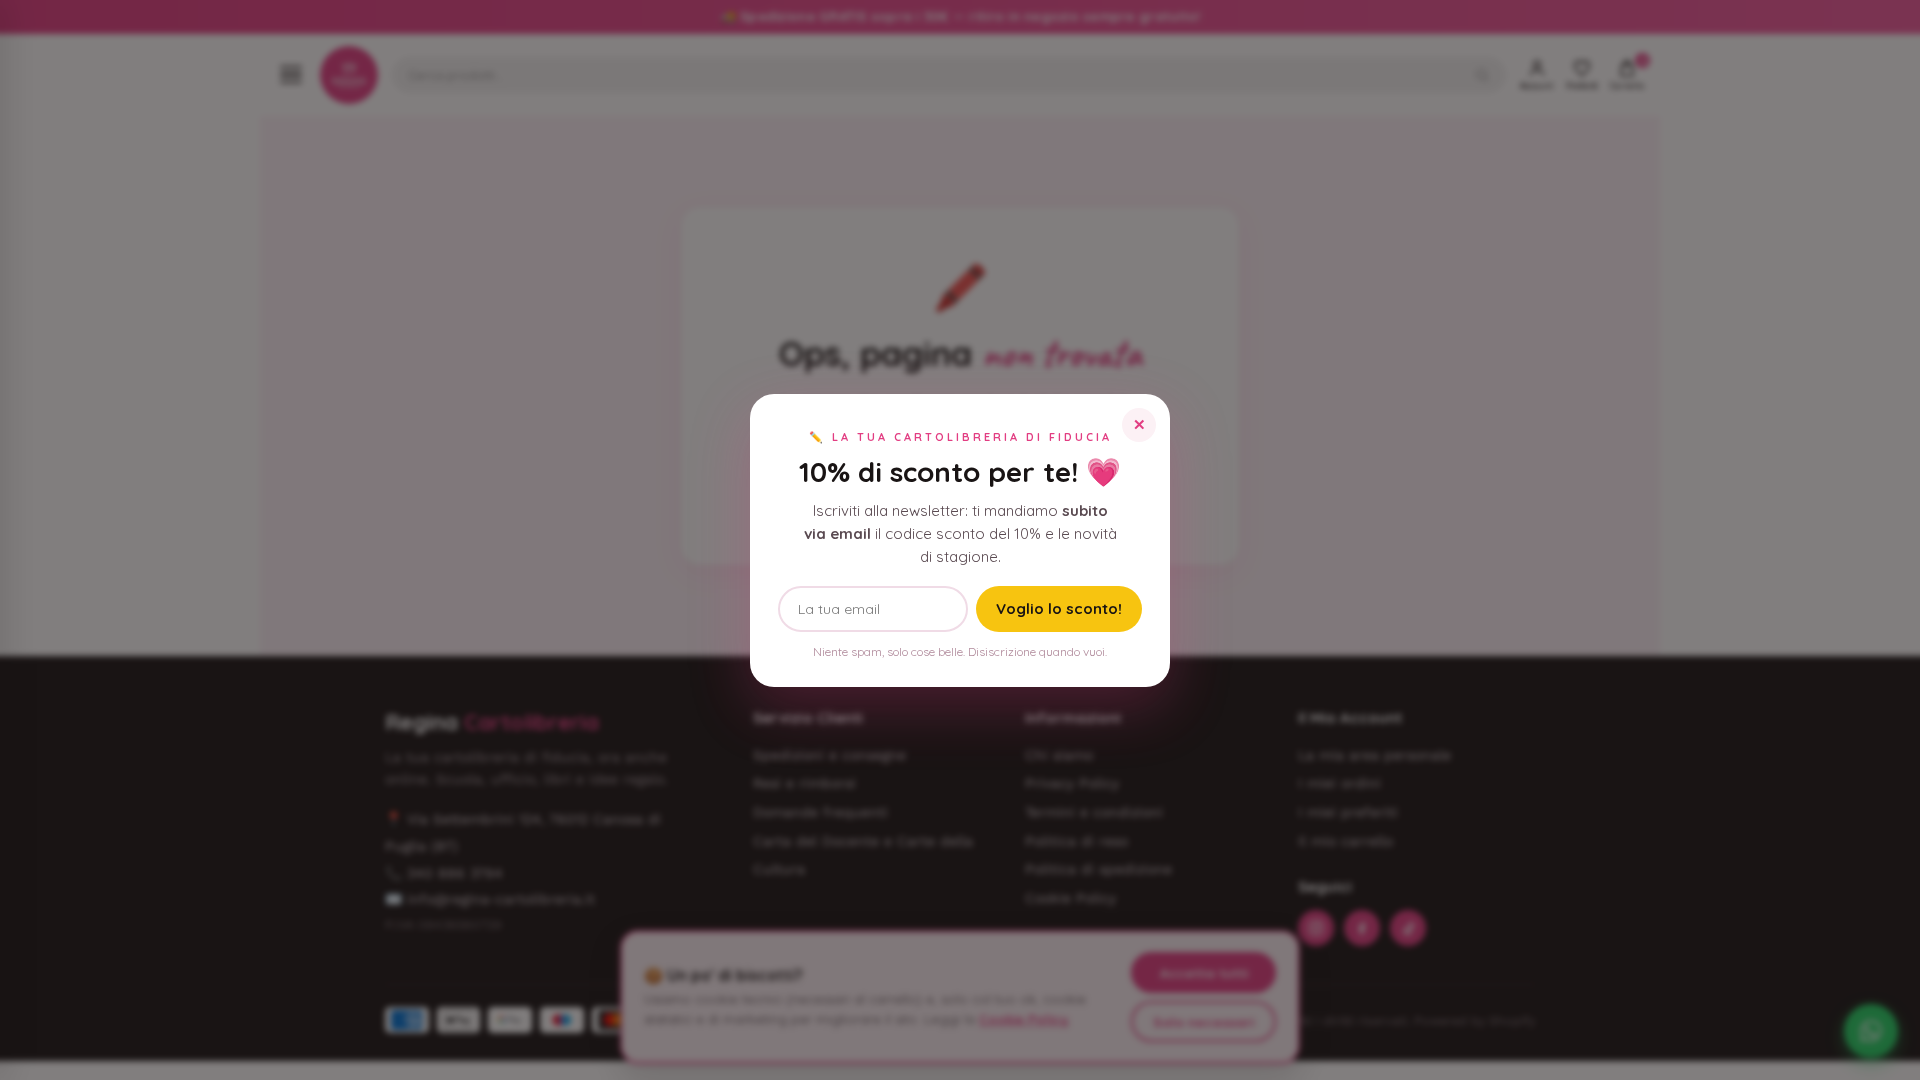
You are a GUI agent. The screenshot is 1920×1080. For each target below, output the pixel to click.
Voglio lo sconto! (1059, 608)
